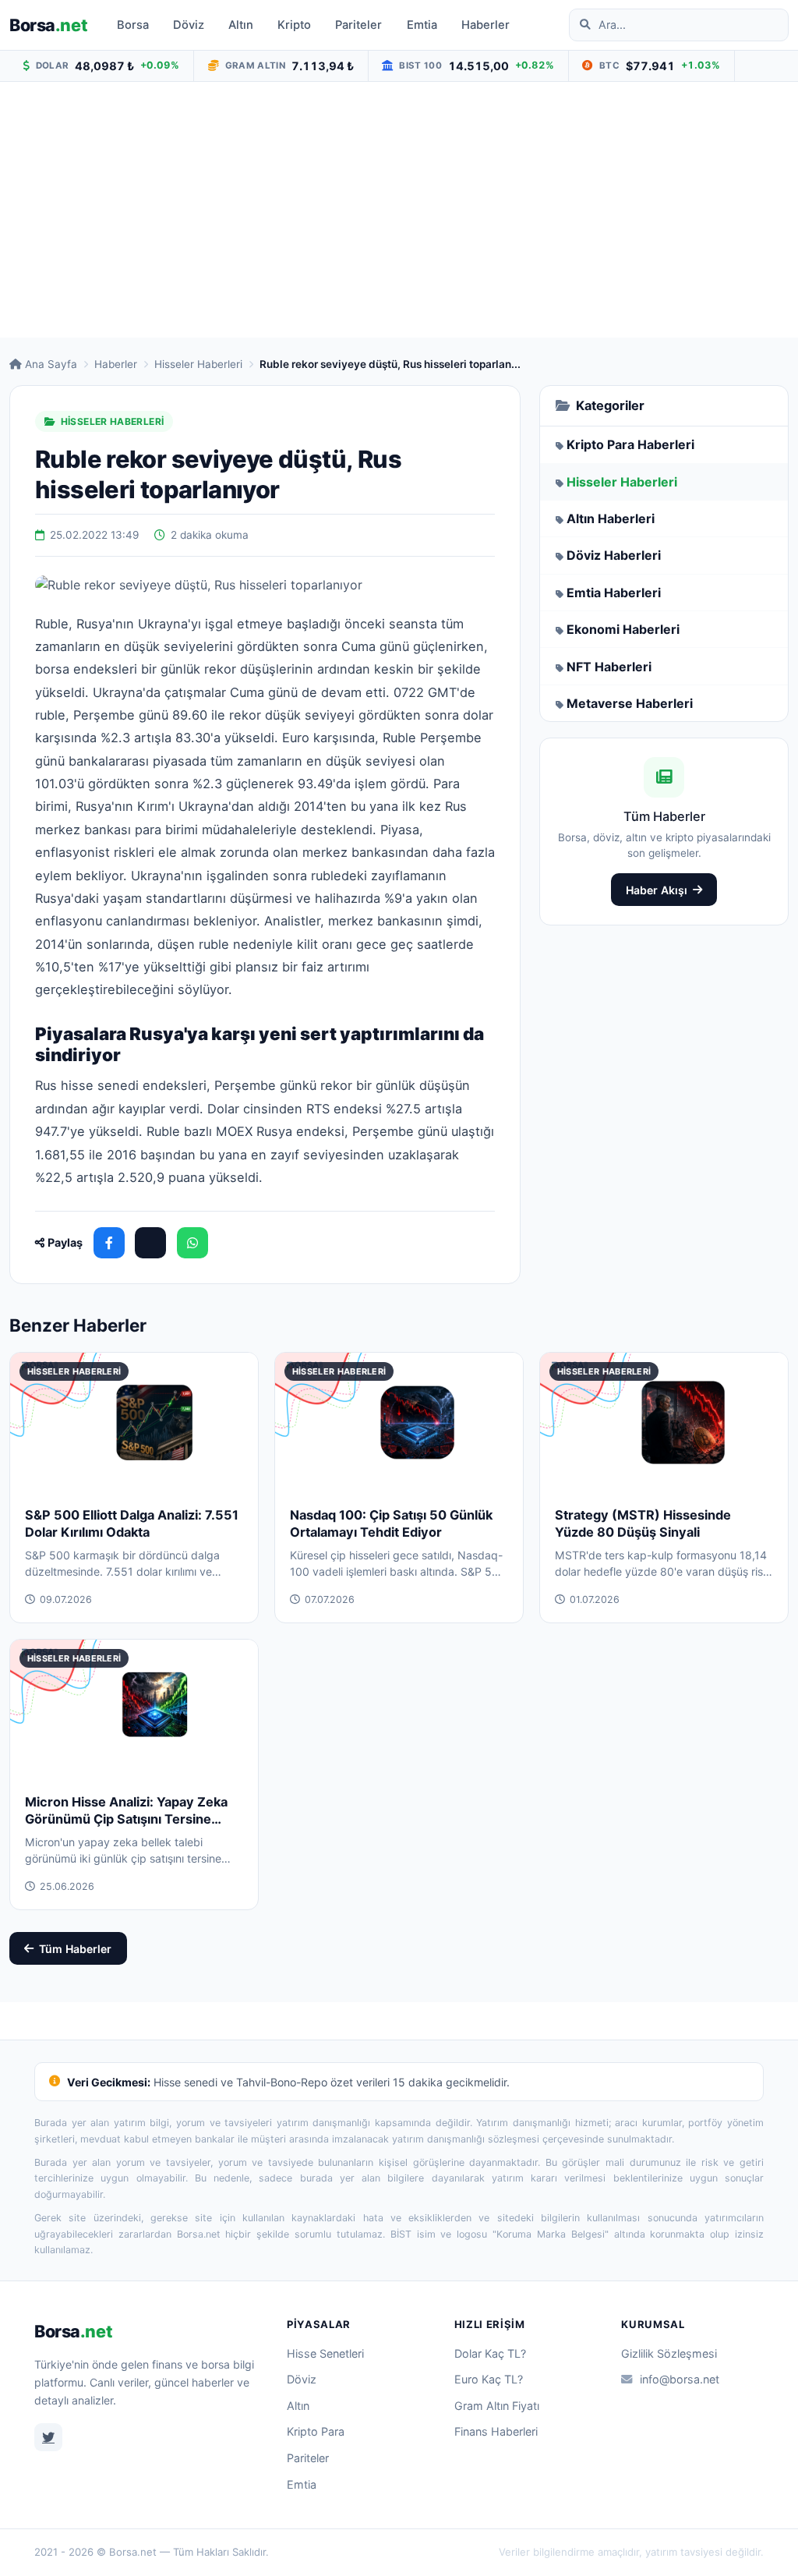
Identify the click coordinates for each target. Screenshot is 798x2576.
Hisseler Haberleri (198, 364)
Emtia (422, 25)
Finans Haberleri (496, 2431)
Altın (241, 25)
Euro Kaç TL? (489, 2379)
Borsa (48, 25)
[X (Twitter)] (150, 1243)
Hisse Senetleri (325, 2353)
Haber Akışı (657, 890)
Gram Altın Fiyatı (497, 2406)
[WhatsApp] (192, 1243)
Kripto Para (316, 2431)
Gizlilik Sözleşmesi (669, 2353)
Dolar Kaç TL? (490, 2353)
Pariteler (358, 25)
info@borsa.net (680, 2379)
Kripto (294, 25)
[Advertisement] (399, 210)
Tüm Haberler (75, 1949)
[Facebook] (109, 1243)
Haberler (486, 25)
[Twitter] (48, 2437)
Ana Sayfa (51, 364)
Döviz (189, 25)
